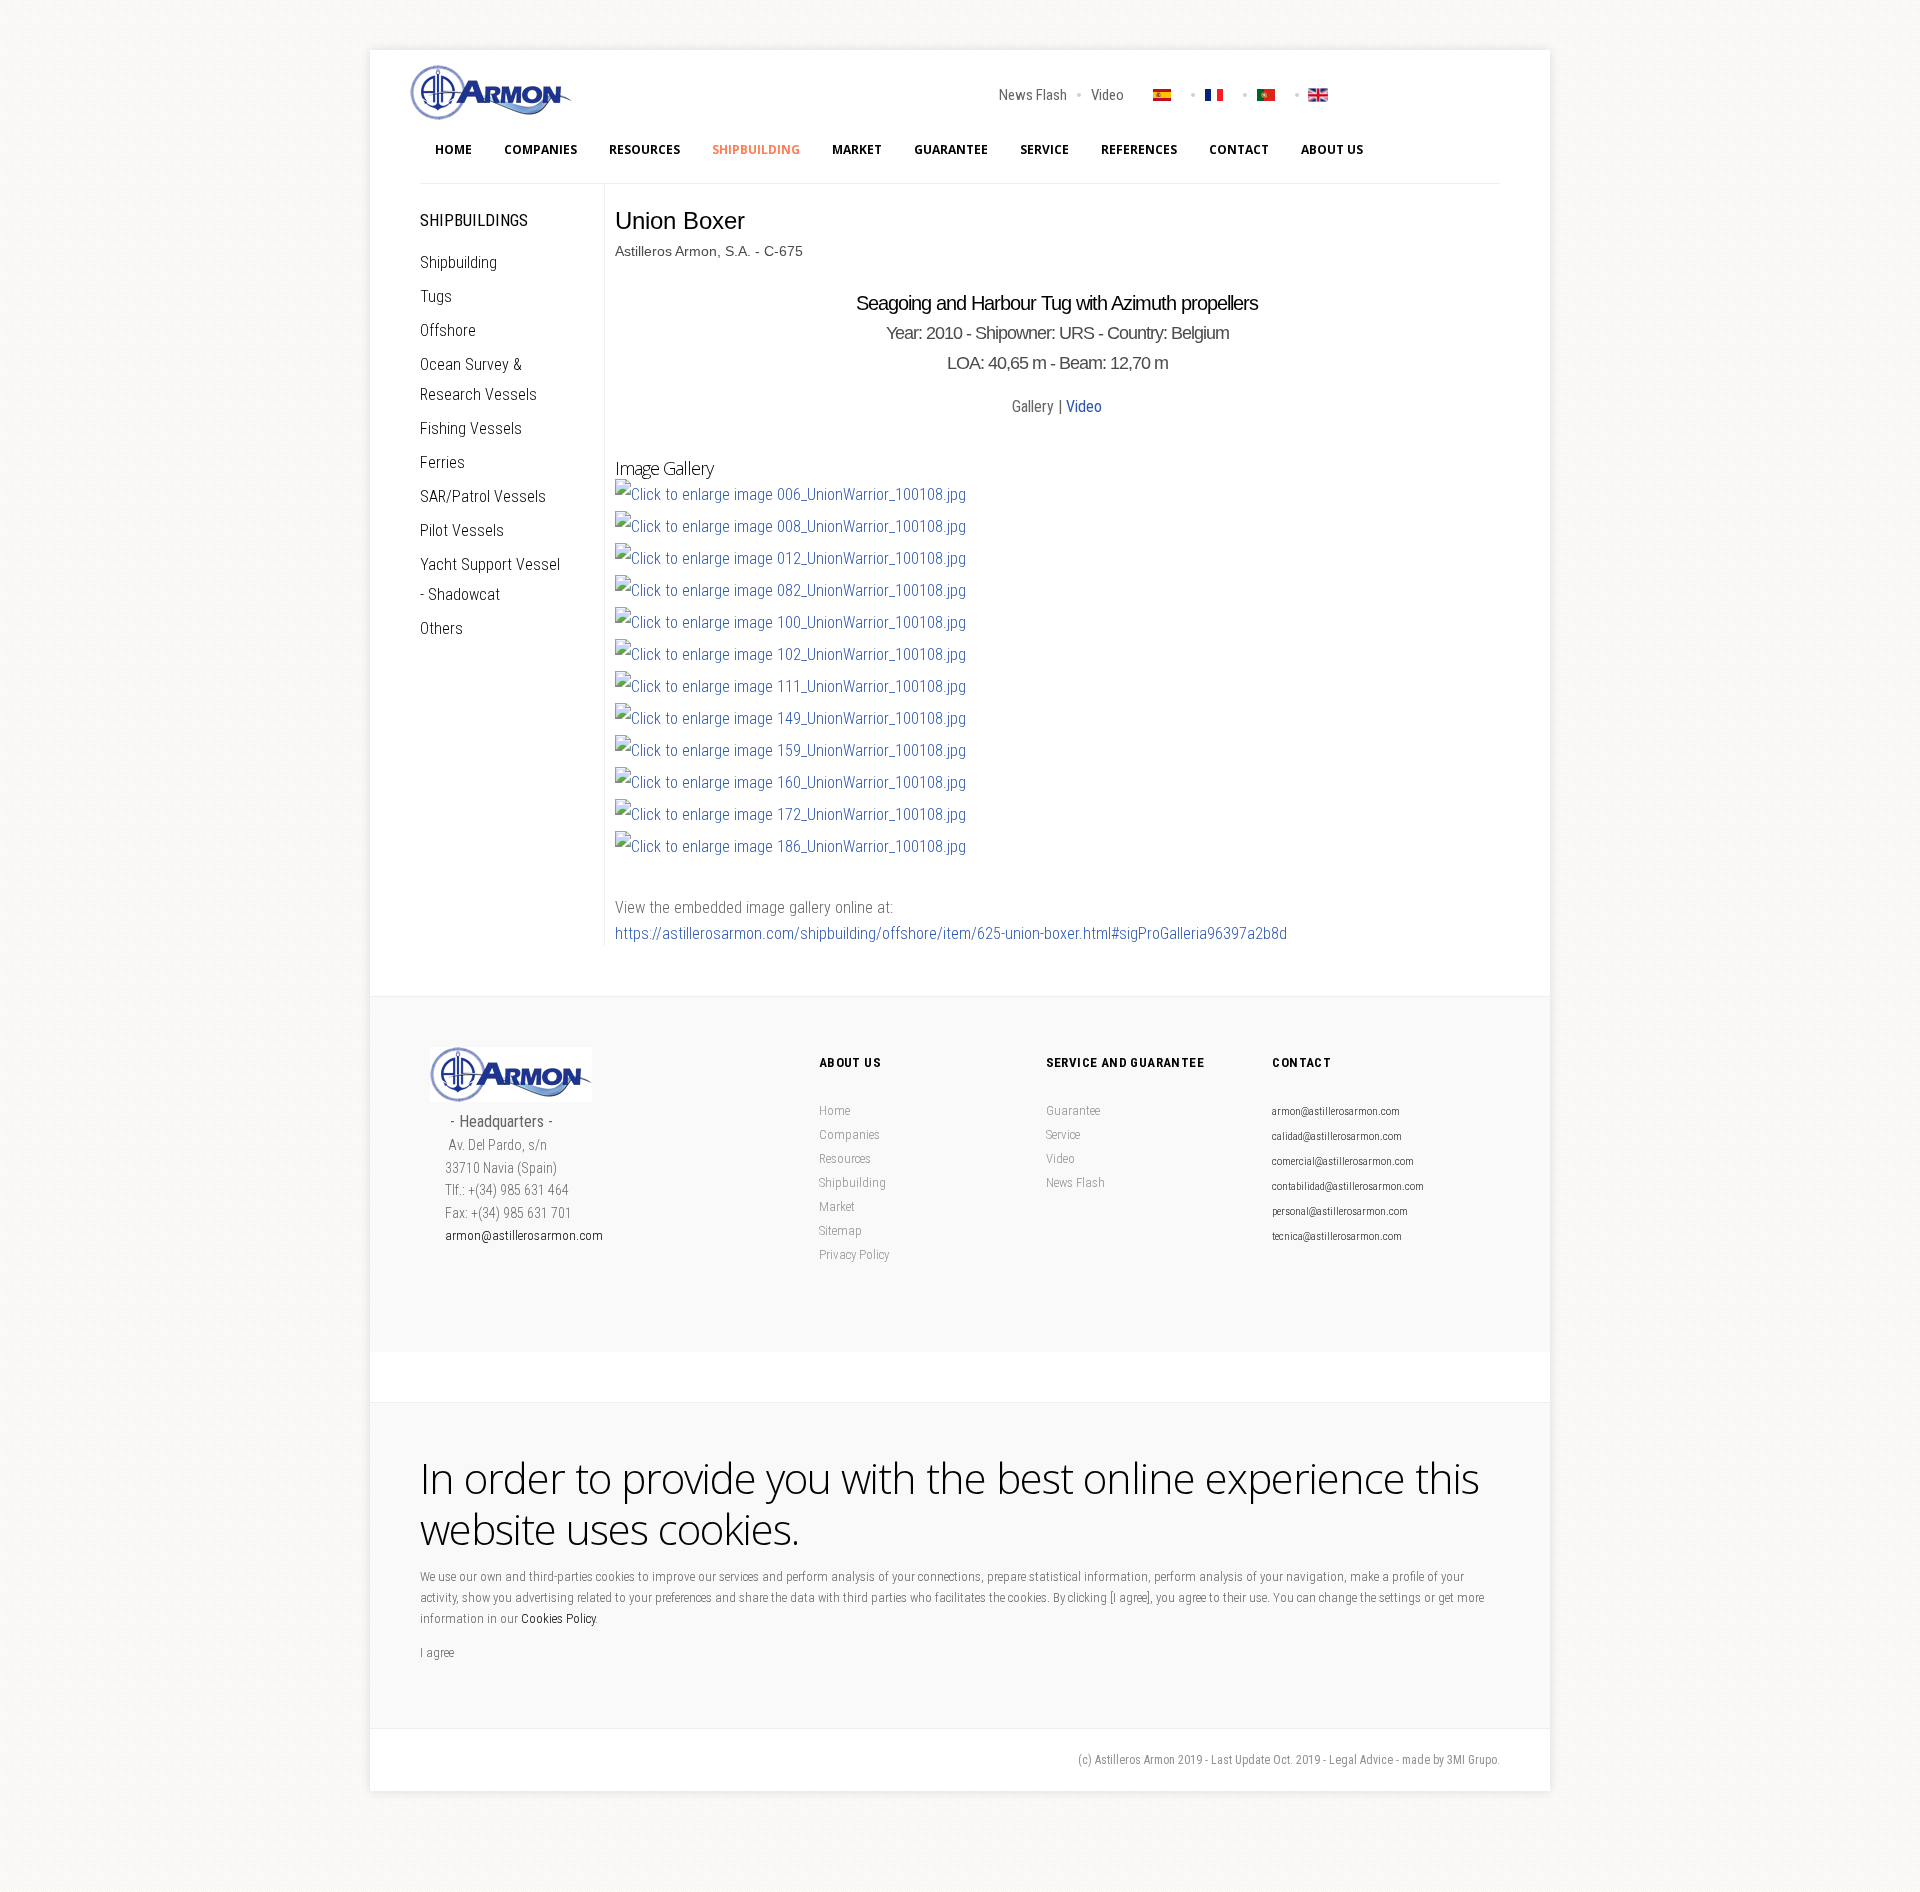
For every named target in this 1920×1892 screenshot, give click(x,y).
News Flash (1033, 95)
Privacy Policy (854, 1254)
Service (1044, 149)
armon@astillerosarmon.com (524, 1235)
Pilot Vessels (462, 530)
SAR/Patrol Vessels (483, 496)
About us (1332, 149)
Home (453, 149)
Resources (644, 149)
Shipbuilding (756, 149)
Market (857, 149)
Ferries (442, 462)
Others (441, 628)
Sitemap (840, 1230)
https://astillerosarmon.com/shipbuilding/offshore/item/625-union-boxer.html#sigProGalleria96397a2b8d (951, 933)
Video (1107, 95)
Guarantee (951, 149)
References (1139, 149)
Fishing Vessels (471, 428)
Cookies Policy (558, 1618)
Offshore (448, 330)
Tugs (436, 296)
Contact (1239, 149)
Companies (540, 149)
